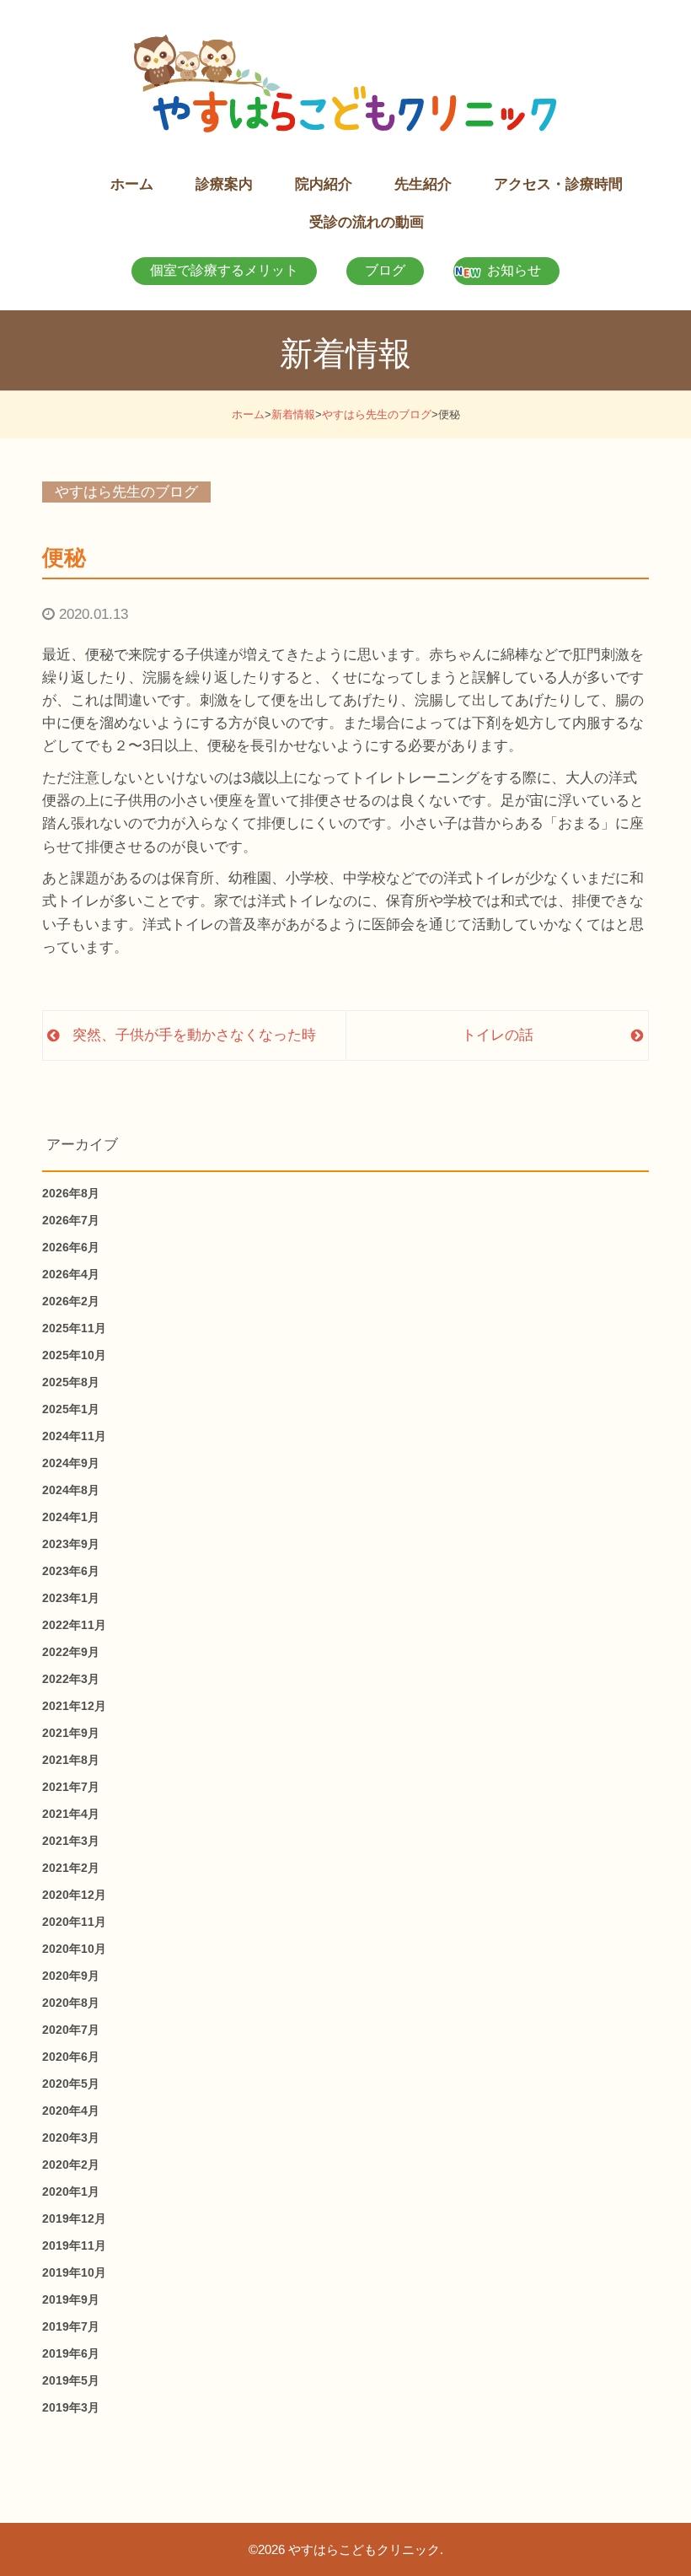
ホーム (248, 414)
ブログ (385, 270)
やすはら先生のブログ (377, 414)
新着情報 (293, 414)
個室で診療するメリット (224, 270)
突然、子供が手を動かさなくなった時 (194, 1035)
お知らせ (514, 270)
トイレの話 (498, 1035)
